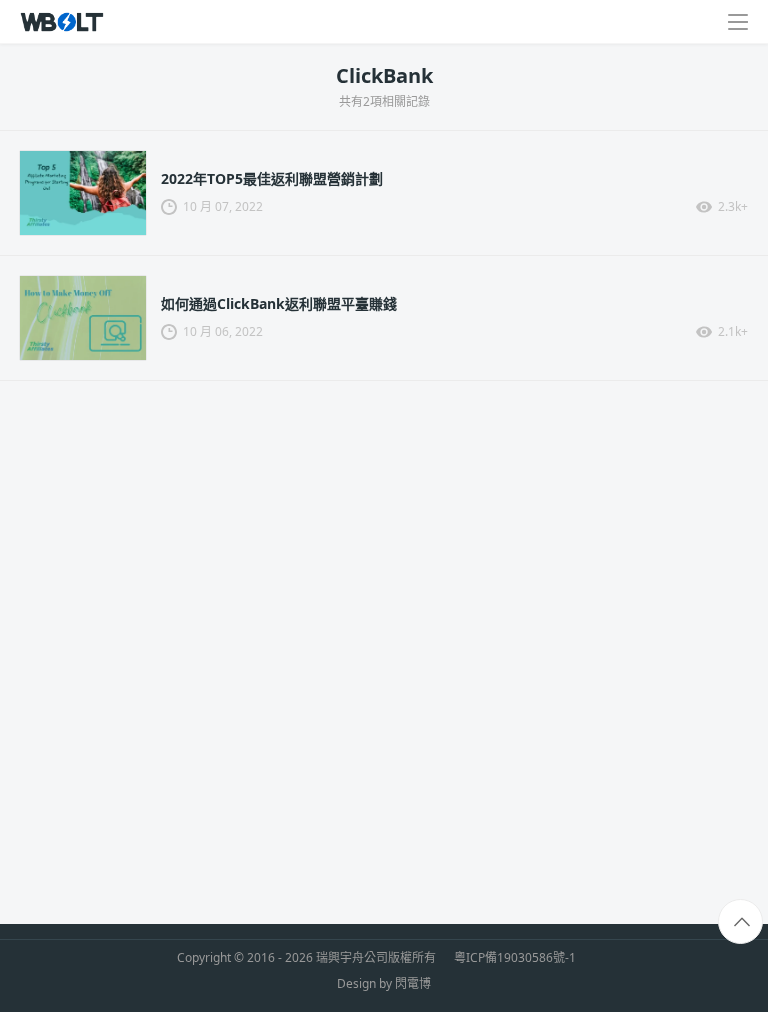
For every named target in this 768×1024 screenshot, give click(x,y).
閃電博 (413, 983)
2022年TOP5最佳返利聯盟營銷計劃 (272, 179)
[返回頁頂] (741, 922)
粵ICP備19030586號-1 (515, 958)
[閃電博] (63, 22)
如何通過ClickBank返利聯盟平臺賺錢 (279, 304)
